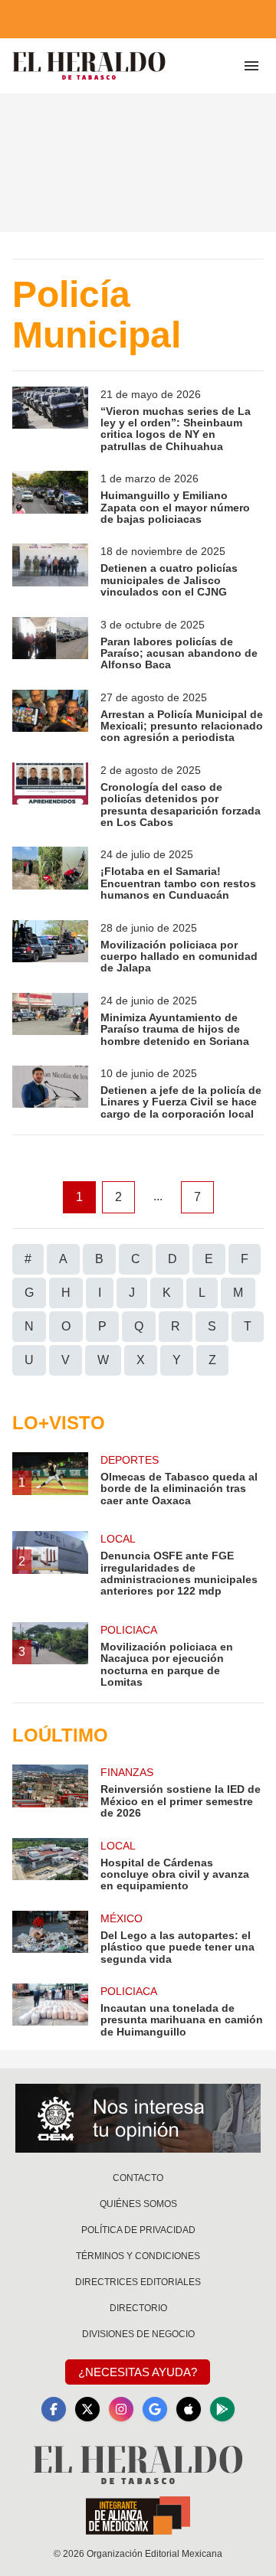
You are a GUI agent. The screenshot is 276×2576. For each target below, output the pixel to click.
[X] (87, 2409)
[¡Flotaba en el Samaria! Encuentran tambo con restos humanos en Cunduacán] (50, 874)
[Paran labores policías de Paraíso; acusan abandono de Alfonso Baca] (50, 644)
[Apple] (189, 2409)
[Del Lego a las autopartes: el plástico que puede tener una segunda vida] (50, 1938)
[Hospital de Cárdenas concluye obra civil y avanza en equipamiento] (50, 1865)
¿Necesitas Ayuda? (138, 2372)
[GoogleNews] (155, 2409)
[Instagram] (121, 2409)
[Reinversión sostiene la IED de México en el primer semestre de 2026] (50, 1792)
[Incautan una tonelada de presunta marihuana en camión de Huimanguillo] (50, 2011)
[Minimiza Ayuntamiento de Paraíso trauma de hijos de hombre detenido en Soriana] (50, 1020)
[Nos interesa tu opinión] (138, 2118)
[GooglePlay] (222, 2409)
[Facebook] (54, 2409)
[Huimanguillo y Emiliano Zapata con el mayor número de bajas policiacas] (50, 498)
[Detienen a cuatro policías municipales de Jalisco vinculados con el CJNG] (50, 571)
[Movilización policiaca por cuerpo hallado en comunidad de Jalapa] (50, 947)
